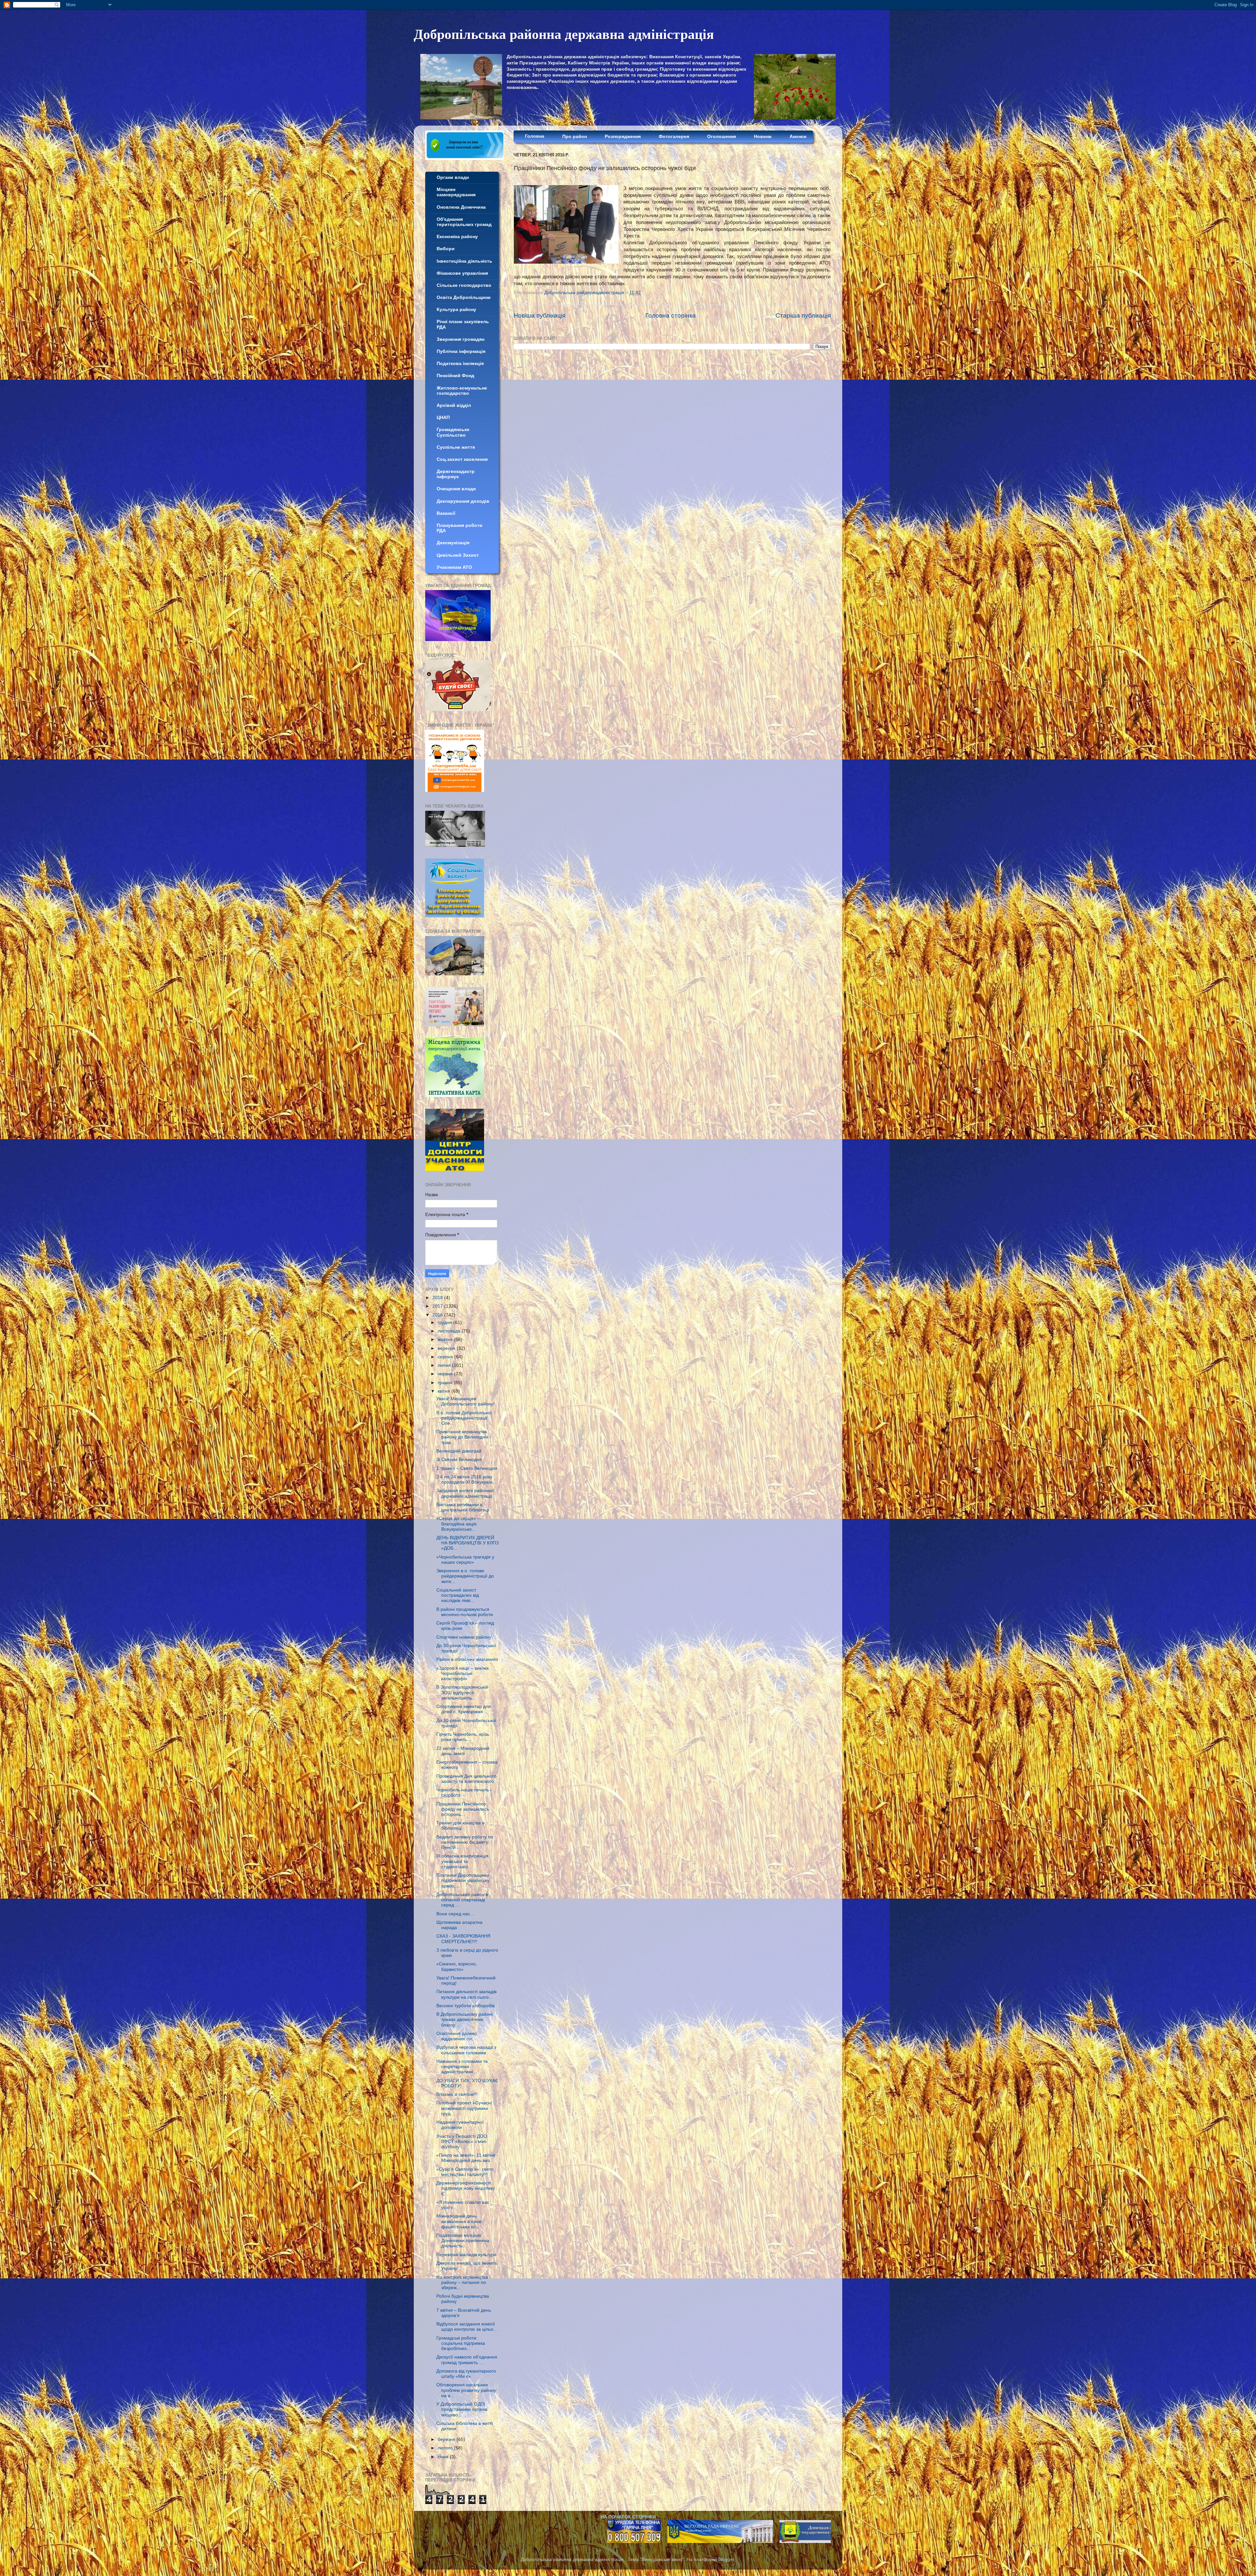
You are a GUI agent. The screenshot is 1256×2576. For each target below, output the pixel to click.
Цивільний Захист (458, 555)
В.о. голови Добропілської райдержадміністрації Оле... (464, 1418)
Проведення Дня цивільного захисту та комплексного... (467, 1779)
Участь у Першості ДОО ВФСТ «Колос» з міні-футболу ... (462, 2141)
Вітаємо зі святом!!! (457, 2094)
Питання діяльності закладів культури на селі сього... (466, 1994)
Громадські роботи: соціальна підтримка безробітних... (461, 2343)
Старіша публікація (803, 315)
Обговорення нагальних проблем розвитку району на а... (466, 2390)
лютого (446, 2448)
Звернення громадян (461, 339)
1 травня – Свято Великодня (467, 1468)
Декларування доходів (463, 501)
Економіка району (457, 237)
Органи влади (453, 177)
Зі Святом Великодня (459, 1460)
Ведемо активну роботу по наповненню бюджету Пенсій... (465, 1842)
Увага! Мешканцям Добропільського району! (465, 1401)
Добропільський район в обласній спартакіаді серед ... (462, 1900)
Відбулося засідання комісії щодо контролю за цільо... (467, 2327)
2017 (438, 1306)
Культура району (456, 310)
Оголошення (722, 137)
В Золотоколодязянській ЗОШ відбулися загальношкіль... (462, 1692)
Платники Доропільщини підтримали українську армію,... (463, 1880)
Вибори (446, 249)
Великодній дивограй (459, 1451)
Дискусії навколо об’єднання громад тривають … (467, 2360)
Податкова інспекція (460, 364)
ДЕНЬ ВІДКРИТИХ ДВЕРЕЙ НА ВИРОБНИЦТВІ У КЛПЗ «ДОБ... (467, 1543)
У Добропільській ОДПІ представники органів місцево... (462, 2409)
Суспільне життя (456, 447)
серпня (446, 1357)
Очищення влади (456, 489)
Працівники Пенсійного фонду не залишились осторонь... (463, 1809)
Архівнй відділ (454, 405)
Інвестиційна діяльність (464, 261)
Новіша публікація (540, 315)
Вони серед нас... (455, 1914)
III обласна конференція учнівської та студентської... (462, 1861)
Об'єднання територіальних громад (464, 222)
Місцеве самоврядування (456, 192)
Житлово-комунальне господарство (462, 391)
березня (447, 2439)
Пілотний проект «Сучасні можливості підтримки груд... (464, 2108)
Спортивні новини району (464, 1637)
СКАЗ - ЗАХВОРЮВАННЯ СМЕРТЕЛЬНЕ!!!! (463, 1939)
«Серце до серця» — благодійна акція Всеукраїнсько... (459, 1524)
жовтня (446, 1340)
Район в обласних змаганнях (467, 1659)
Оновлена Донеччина (461, 207)
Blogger (726, 2559)
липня (445, 1365)
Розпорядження (623, 137)
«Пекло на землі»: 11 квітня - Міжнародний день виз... (467, 2158)
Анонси (798, 137)
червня (446, 1374)
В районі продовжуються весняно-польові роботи (465, 1612)
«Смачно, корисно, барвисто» (457, 1967)
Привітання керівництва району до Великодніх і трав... (463, 1437)
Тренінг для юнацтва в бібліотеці (460, 1826)
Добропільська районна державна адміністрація (564, 34)
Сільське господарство (464, 285)
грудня (445, 1323)
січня (444, 2457)
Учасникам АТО (454, 567)
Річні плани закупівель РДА (463, 324)
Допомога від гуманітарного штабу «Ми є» (466, 2374)
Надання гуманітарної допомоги (460, 2125)
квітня (445, 1391)
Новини (763, 137)
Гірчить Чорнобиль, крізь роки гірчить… (463, 1737)
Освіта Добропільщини (464, 297)
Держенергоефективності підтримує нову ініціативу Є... (466, 2188)
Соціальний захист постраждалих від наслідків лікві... (458, 1595)
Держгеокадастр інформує (456, 474)
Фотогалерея (674, 137)
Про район (575, 137)
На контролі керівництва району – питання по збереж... (462, 2282)
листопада (450, 1331)
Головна (535, 136)
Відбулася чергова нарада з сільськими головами (466, 2050)
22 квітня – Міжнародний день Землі (463, 1751)
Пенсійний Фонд (455, 376)
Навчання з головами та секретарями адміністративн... (462, 2067)
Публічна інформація (461, 351)
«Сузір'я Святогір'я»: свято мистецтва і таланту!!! (465, 2172)
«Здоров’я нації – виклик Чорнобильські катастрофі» (462, 1673)
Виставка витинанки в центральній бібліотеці (463, 1507)
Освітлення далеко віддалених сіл (457, 2036)
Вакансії (446, 513)
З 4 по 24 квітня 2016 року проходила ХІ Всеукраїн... (466, 1479)
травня (446, 1383)
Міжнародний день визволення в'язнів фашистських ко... (459, 2221)
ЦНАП (443, 418)
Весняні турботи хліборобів (465, 2006)
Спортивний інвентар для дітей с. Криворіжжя (464, 1709)
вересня (447, 1348)
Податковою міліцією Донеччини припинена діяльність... (463, 2241)
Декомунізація (453, 543)
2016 (438, 1315)
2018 (438, 1298)
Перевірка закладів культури (466, 2255)
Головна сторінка (671, 315)
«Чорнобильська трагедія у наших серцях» (465, 1560)
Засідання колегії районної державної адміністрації (465, 1493)
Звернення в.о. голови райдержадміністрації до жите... (465, 1576)
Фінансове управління (462, 273)
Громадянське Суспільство (453, 432)
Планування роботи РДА (460, 528)
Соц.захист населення (462, 459)
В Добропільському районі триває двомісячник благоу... (464, 2019)
